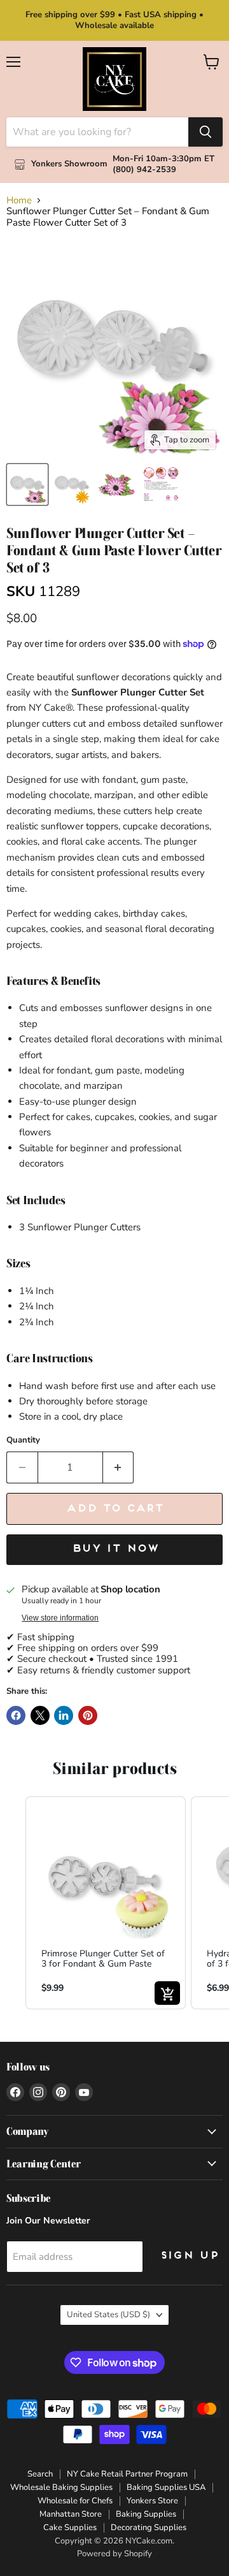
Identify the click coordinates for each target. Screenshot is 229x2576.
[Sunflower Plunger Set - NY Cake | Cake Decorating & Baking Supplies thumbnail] (72, 484)
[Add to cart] (167, 1993)
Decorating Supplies (149, 2528)
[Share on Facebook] (16, 1715)
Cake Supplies (70, 2528)
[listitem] (106, 1903)
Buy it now (115, 1549)
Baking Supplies (146, 2514)
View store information (60, 1618)
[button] (13, 1903)
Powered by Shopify (114, 2554)
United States (108, 2315)
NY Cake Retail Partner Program (127, 2474)
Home (19, 200)
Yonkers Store (152, 2501)
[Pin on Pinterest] (88, 1715)
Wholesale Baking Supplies (61, 2487)
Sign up (189, 2256)
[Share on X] (40, 1715)
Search (40, 2474)
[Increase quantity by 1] (119, 1467)
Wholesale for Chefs (75, 2501)
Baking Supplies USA (166, 2487)
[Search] (205, 132)
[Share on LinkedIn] (64, 1715)
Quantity (23, 1440)
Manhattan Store (71, 2514)
